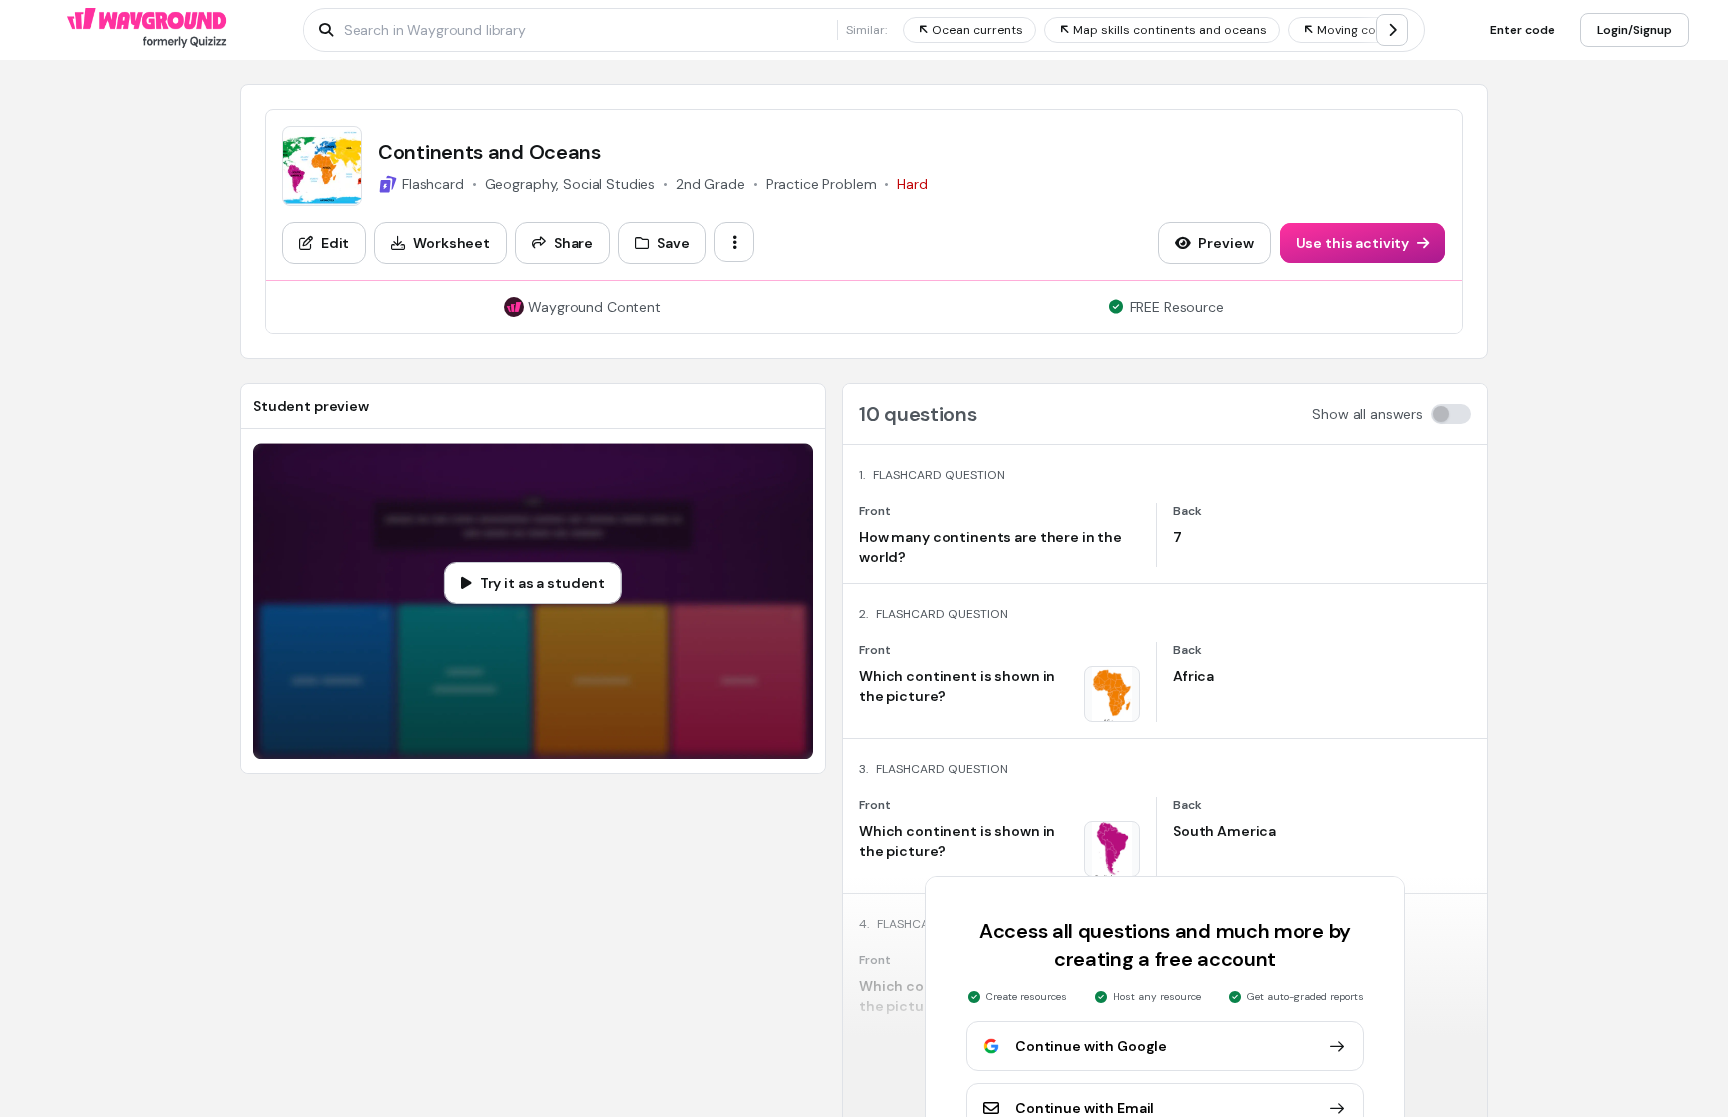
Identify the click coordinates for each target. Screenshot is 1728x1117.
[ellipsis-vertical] (734, 242)
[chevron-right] (1392, 30)
